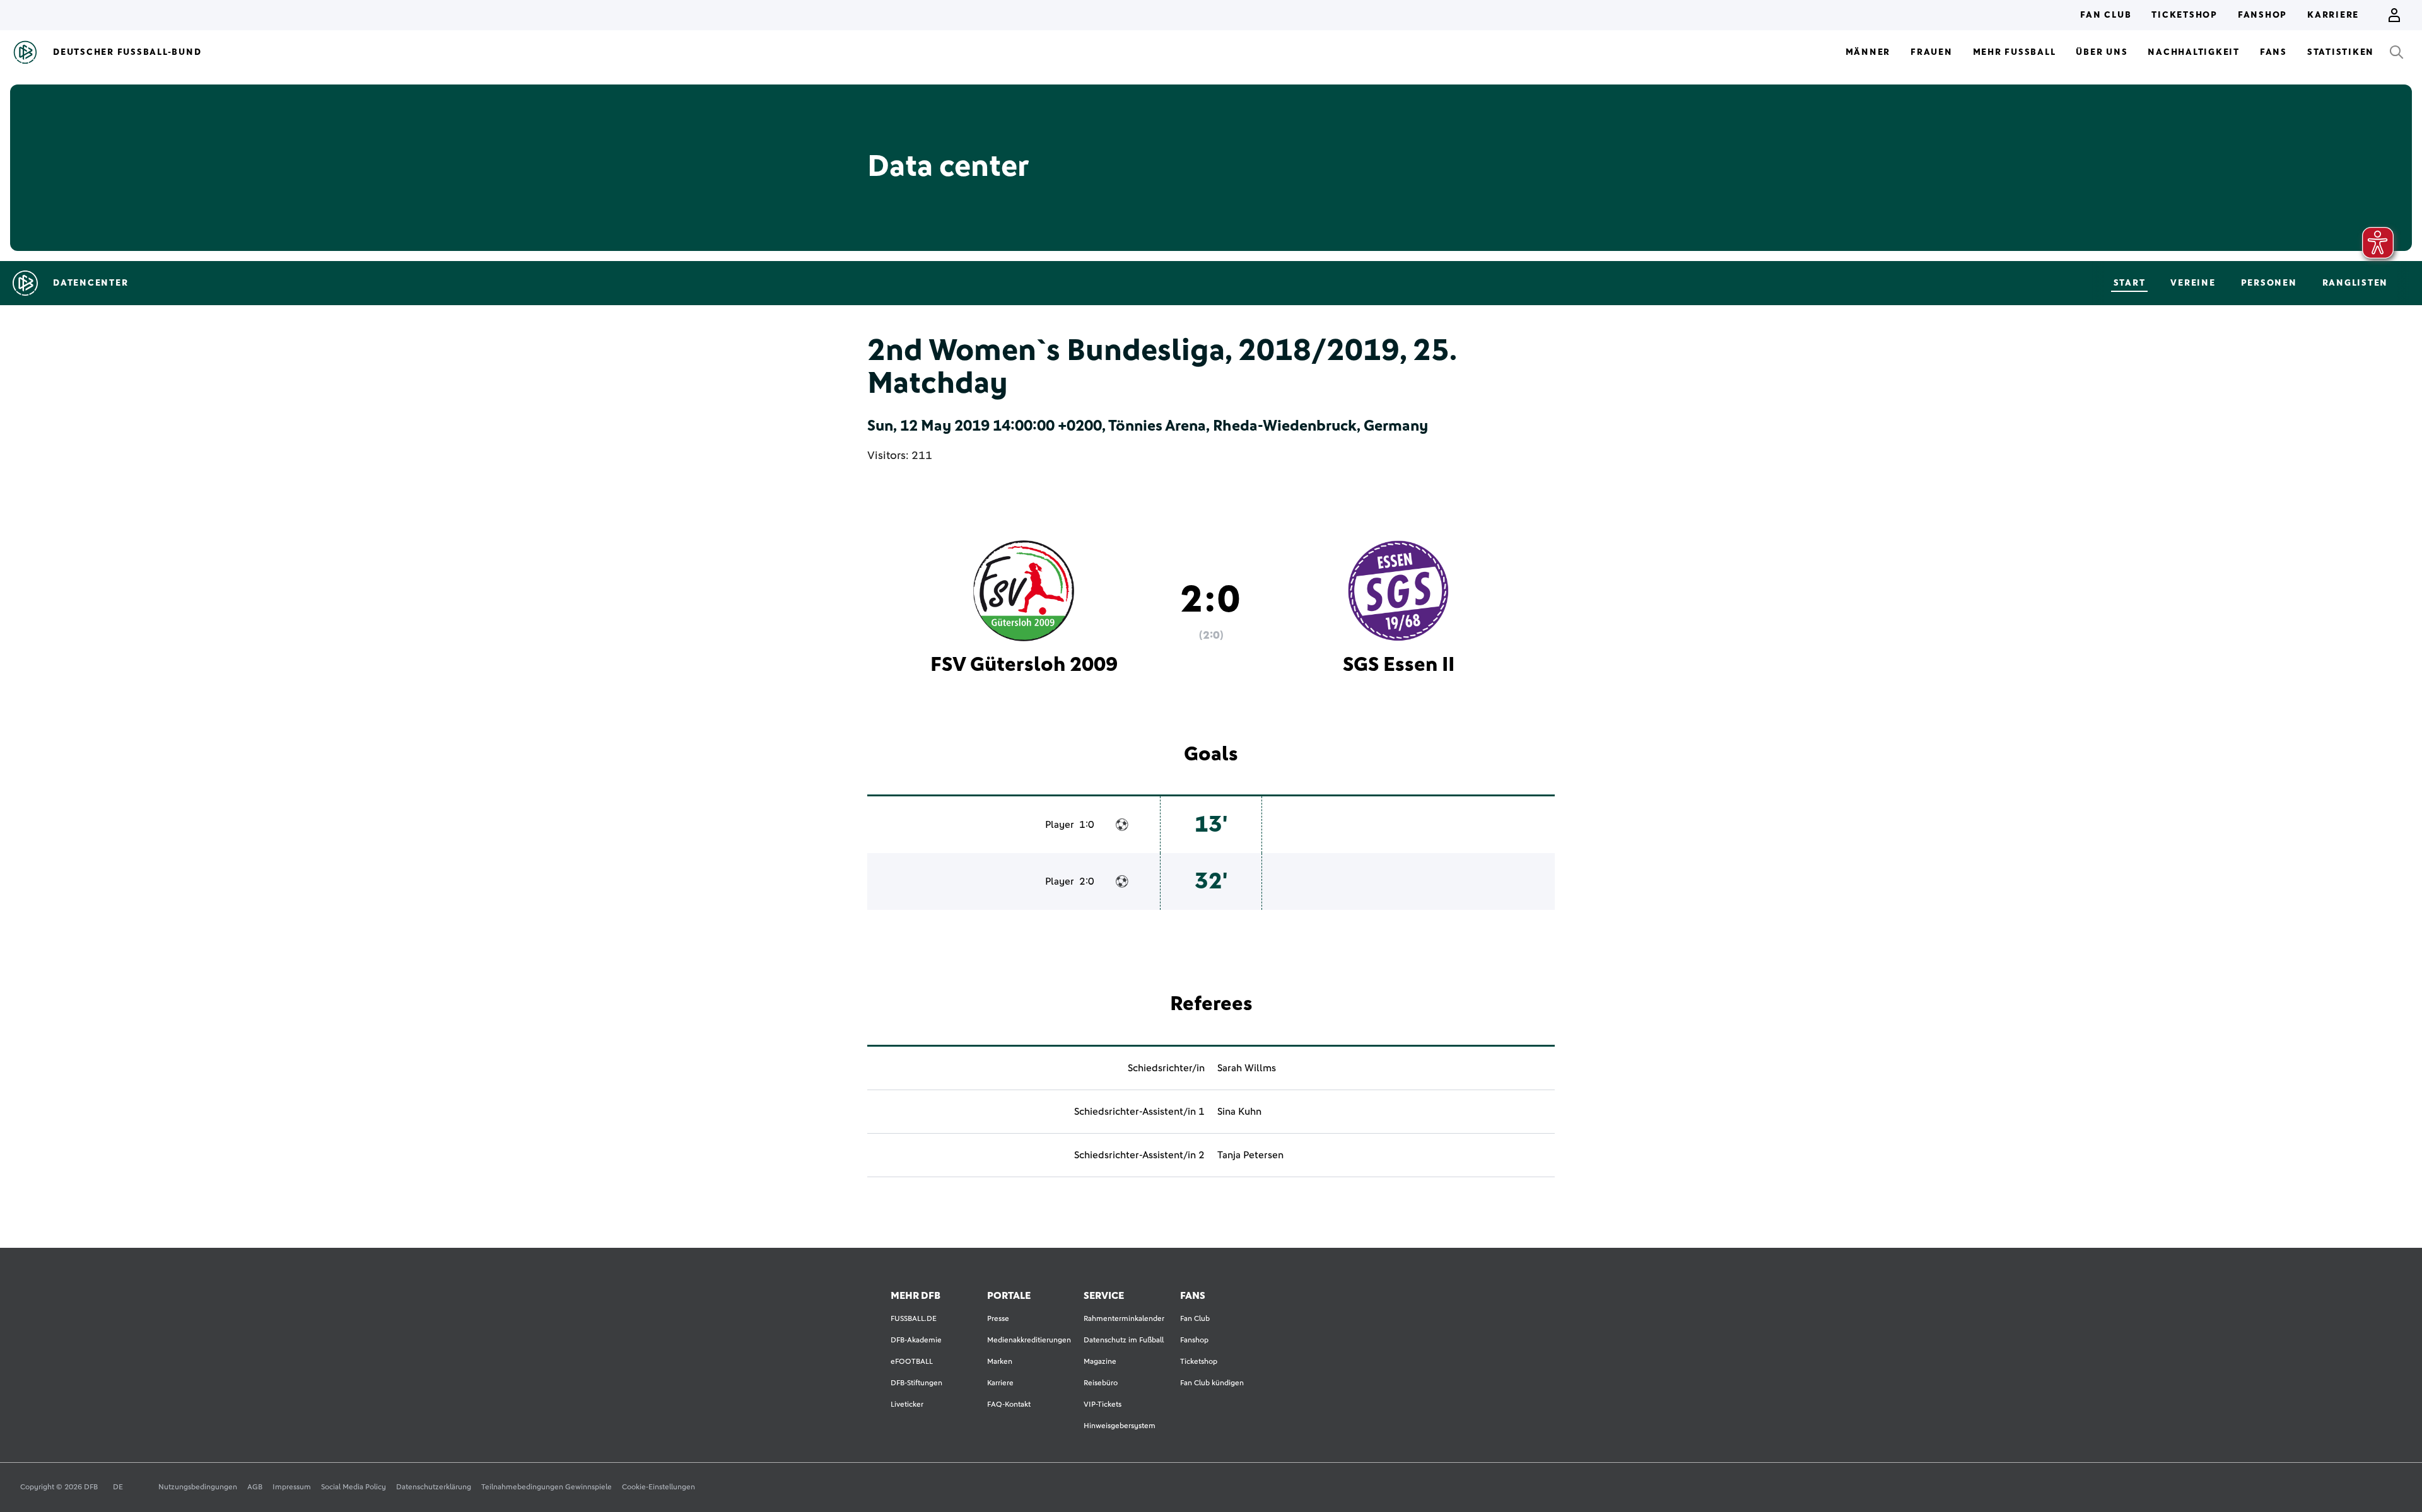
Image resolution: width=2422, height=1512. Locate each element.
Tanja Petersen (1250, 1155)
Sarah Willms (1247, 1068)
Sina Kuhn (1239, 1112)
